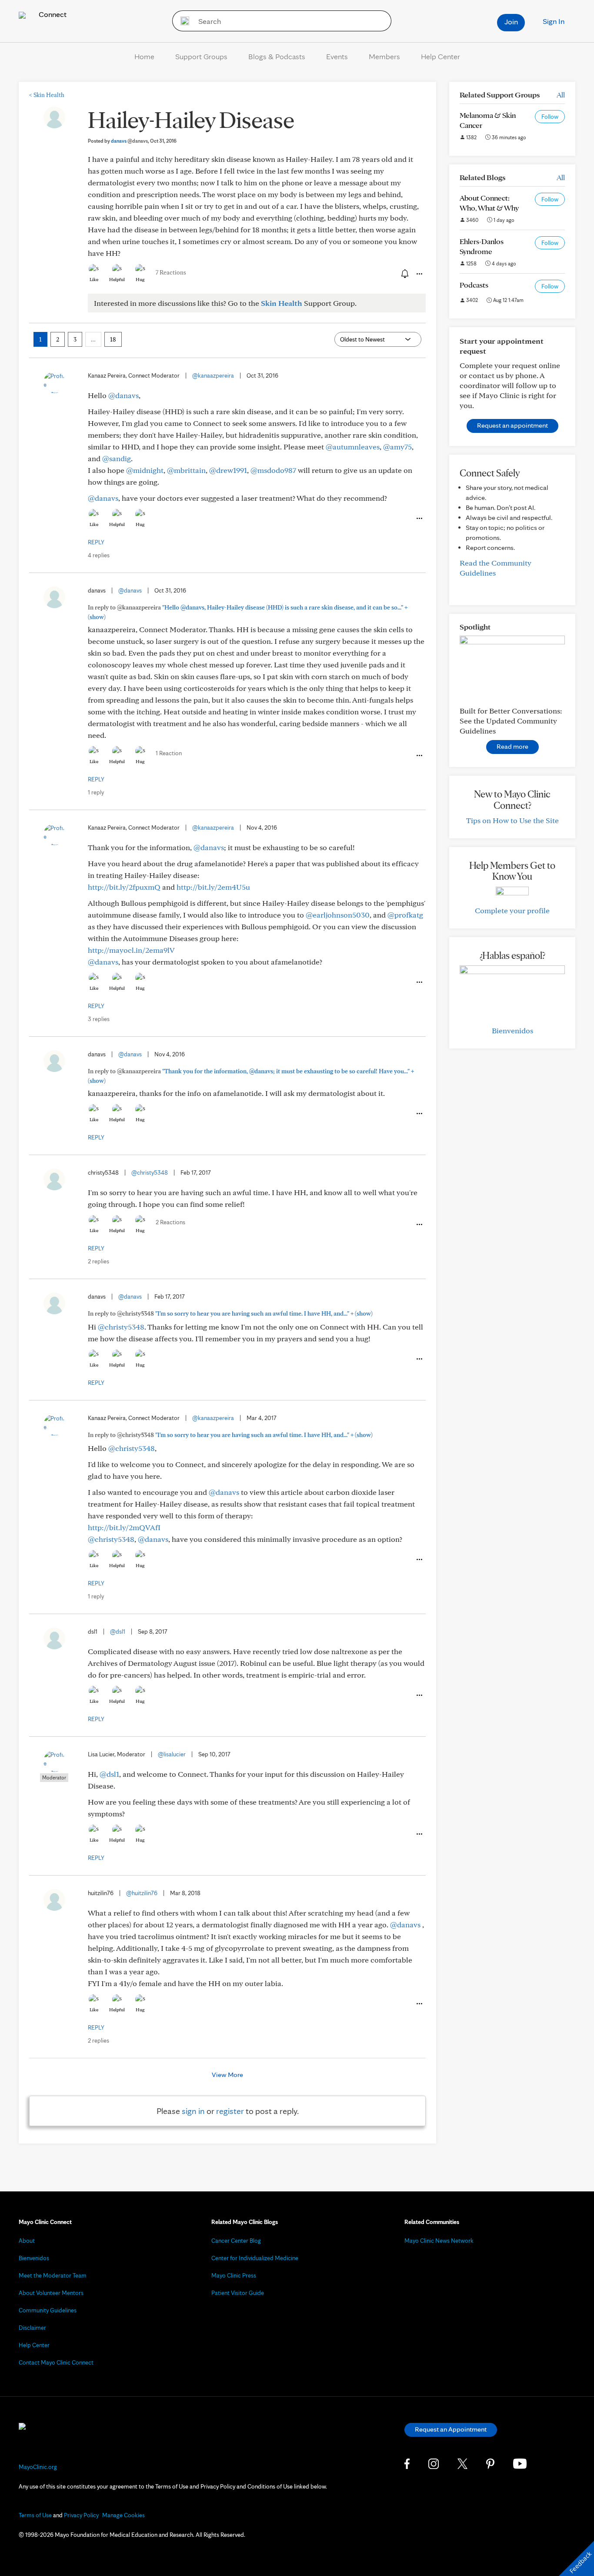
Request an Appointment (451, 2429)
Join (511, 22)
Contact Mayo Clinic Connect (56, 2362)
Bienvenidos (512, 1030)
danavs (129, 141)
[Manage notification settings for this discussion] (404, 274)
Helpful (117, 279)
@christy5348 (150, 1172)
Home (144, 56)
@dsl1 (118, 1631)
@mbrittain (186, 470)
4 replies (99, 555)
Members (384, 56)
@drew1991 (228, 470)
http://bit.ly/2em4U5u (213, 887)
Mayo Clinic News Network (439, 2241)
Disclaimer (32, 2328)
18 (113, 339)
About (27, 2241)
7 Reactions (171, 272)
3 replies (99, 1019)
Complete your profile (512, 910)
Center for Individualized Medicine (255, 2258)
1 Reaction (169, 753)
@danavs (123, 395)
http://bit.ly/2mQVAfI (124, 1527)
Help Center (440, 56)
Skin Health (47, 95)
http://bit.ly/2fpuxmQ (124, 887)
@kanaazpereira (213, 375)
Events (337, 56)
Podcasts (474, 285)
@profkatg (405, 915)
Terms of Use (35, 2515)
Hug (140, 279)
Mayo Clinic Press (234, 2275)
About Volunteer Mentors (51, 2293)
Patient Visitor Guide (238, 2293)
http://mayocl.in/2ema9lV (131, 950)
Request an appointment (512, 425)
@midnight (145, 470)
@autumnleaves (353, 447)
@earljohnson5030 (338, 915)
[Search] (182, 21)
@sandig (117, 458)
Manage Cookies (123, 2515)
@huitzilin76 (142, 1893)
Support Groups (201, 56)
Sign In (554, 21)
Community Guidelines (48, 2310)
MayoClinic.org (38, 2467)
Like (94, 279)
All (561, 95)
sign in (193, 2111)
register (230, 2111)
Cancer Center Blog (236, 2241)
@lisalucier (172, 1754)
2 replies (98, 1261)
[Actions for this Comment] (419, 519)
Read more (512, 746)
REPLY (96, 542)
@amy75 (397, 447)
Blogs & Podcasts (277, 56)
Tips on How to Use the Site (512, 820)
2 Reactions (170, 1222)
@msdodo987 (273, 470)
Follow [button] (550, 117)
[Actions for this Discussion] (419, 274)
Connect (52, 14)
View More (227, 2075)
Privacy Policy (81, 2515)
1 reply (96, 792)
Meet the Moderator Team (53, 2275)
